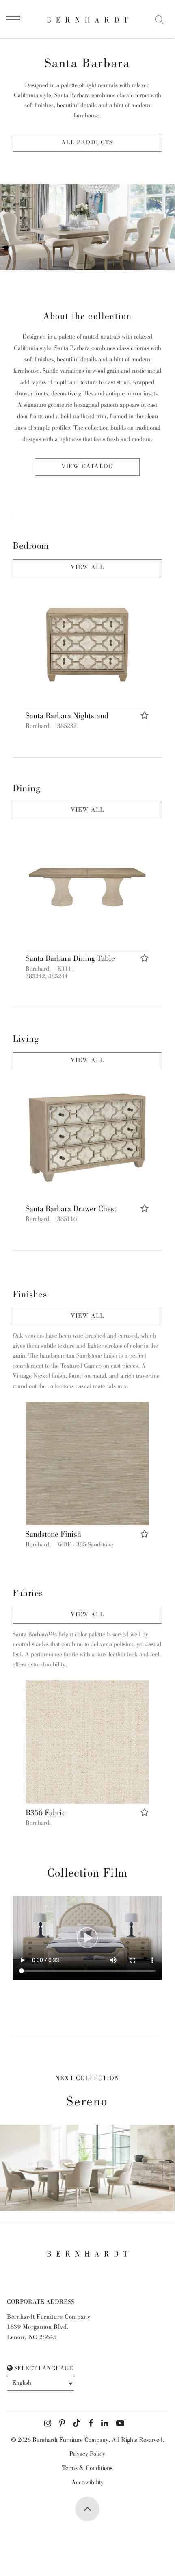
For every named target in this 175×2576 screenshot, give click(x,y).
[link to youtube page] (120, 2424)
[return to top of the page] (87, 2509)
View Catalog (87, 467)
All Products (87, 143)
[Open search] (159, 20)
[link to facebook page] (91, 2424)
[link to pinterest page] (62, 2424)
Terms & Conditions (87, 2469)
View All (87, 568)
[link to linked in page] (105, 2424)
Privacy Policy (87, 2454)
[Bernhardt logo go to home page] (87, 20)
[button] (87, 645)
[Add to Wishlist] (145, 716)
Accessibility (87, 2483)
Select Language (43, 2369)
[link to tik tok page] (77, 2424)
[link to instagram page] (48, 2424)
